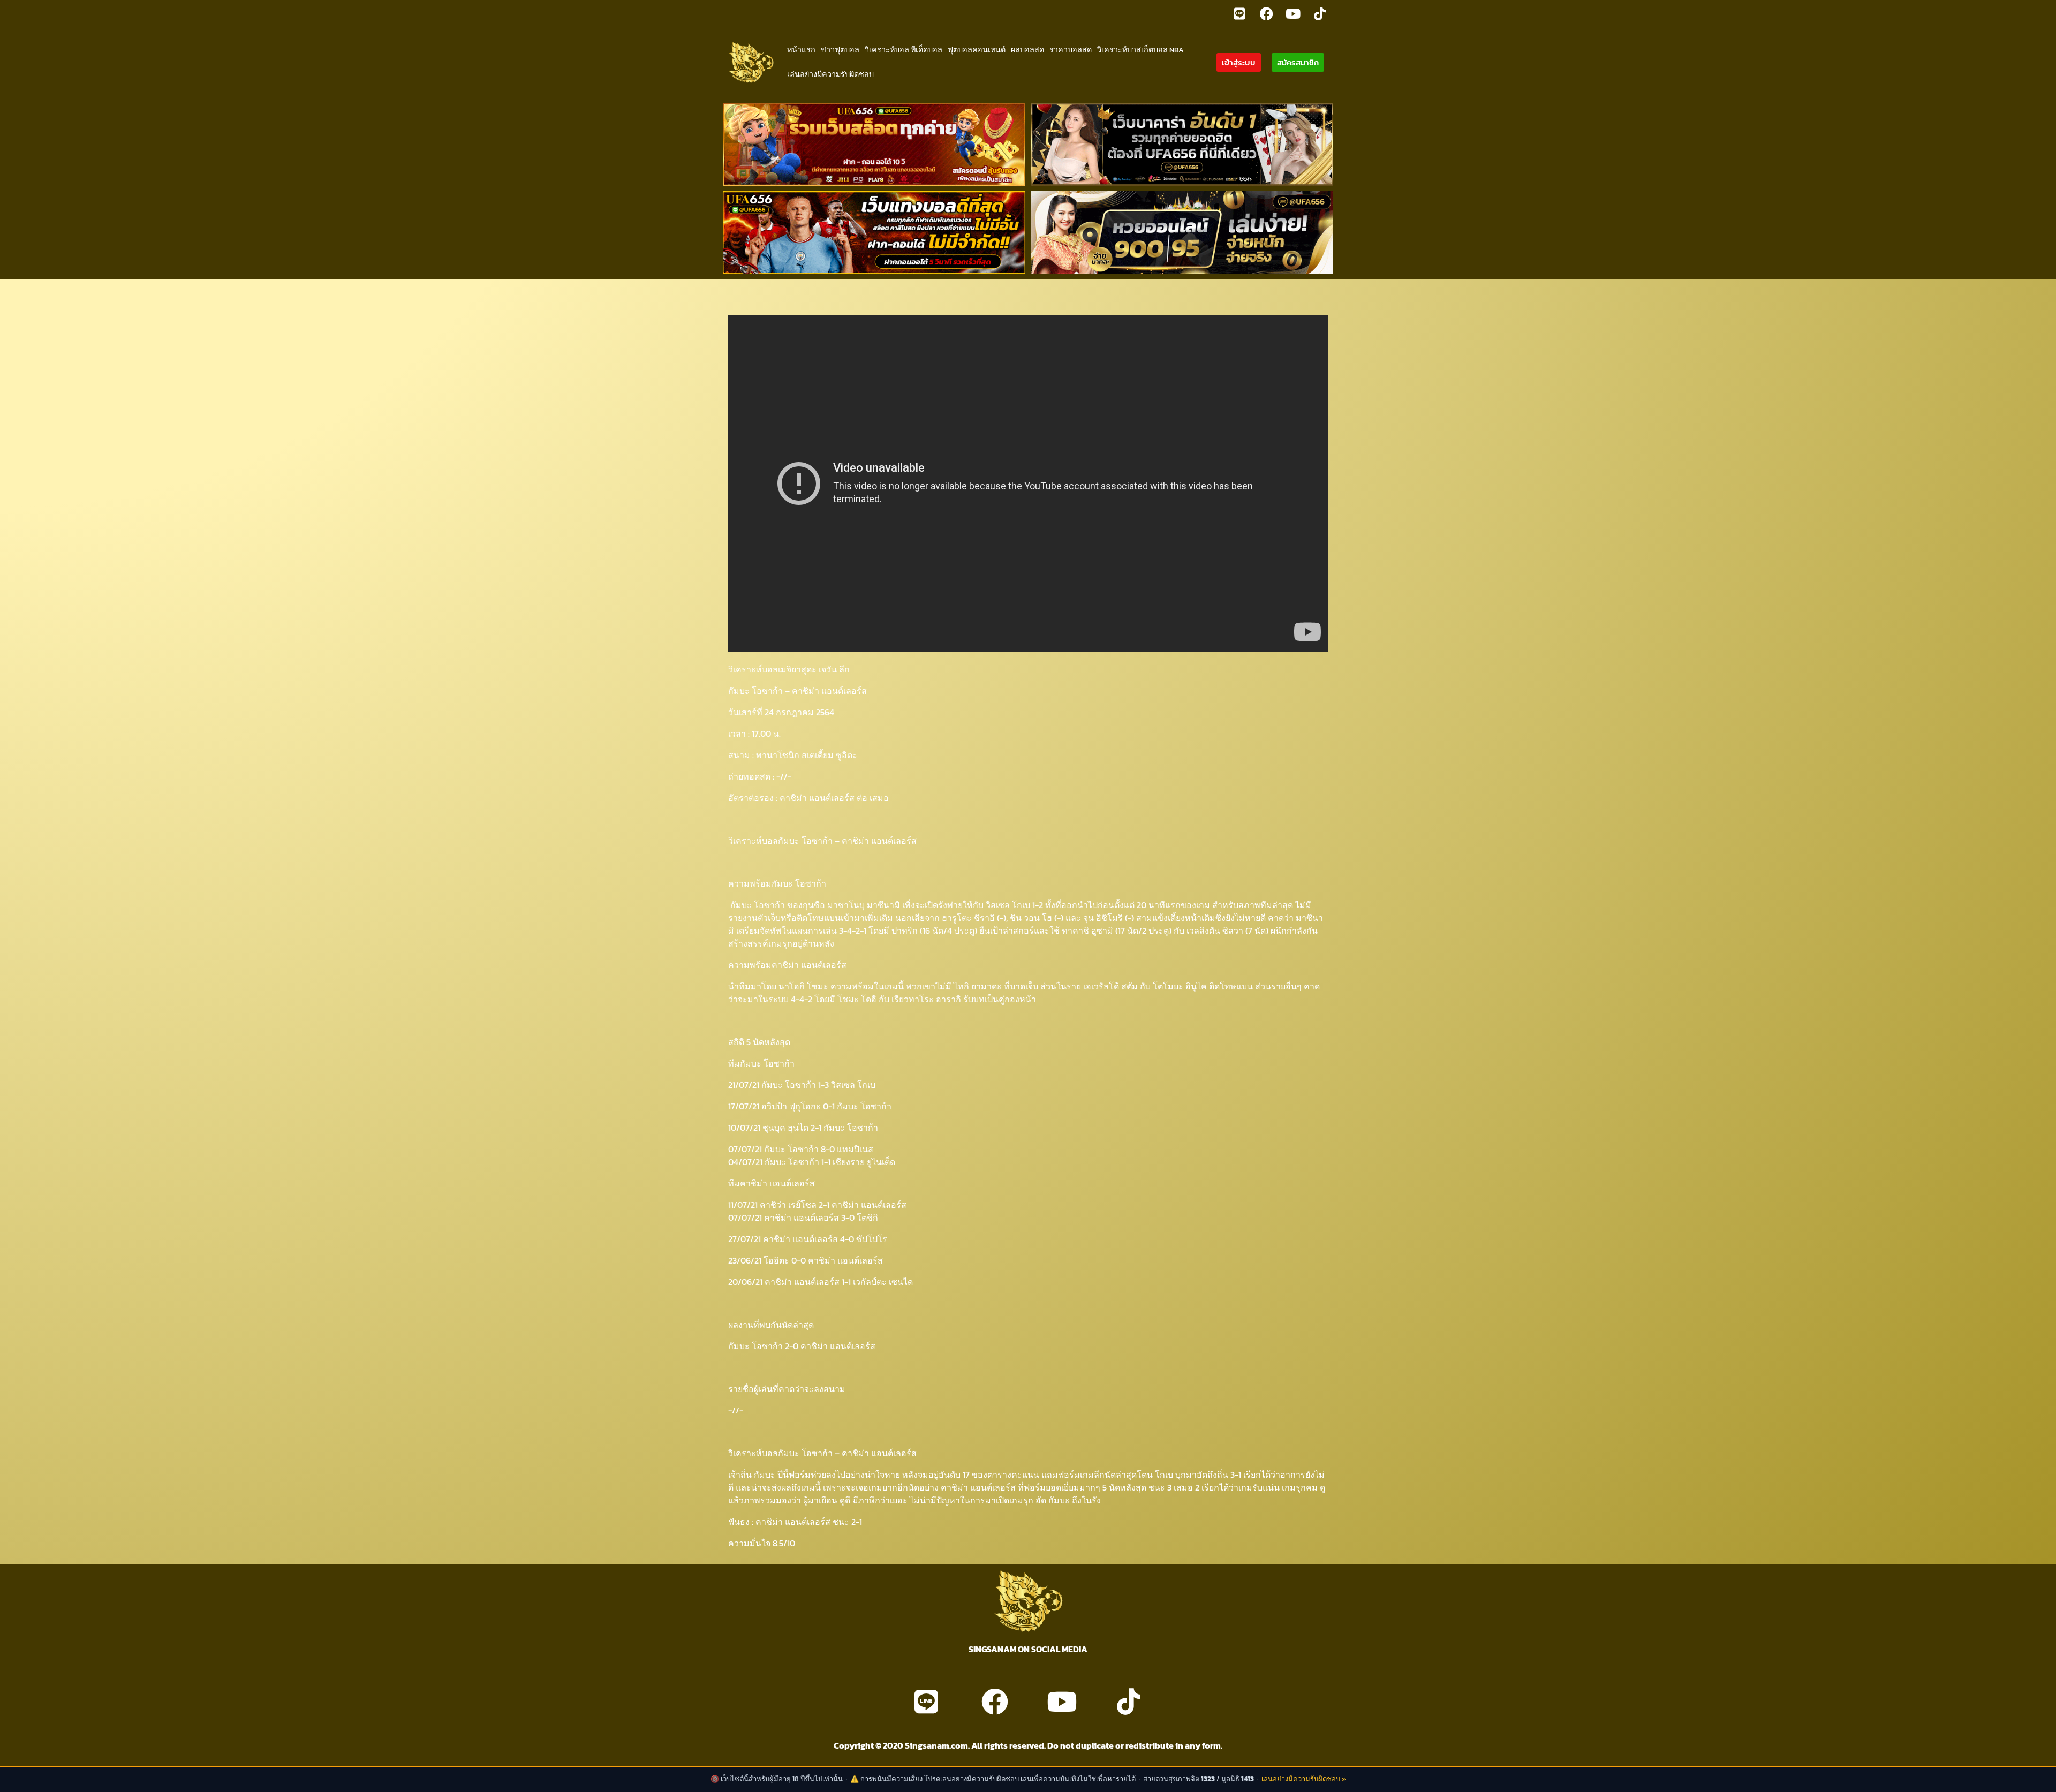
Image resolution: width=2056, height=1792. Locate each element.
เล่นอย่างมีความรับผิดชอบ (830, 74)
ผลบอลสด (1027, 50)
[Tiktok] (1320, 13)
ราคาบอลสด (1071, 50)
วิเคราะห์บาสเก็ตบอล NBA (1140, 50)
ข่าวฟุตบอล (840, 50)
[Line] (1239, 13)
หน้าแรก (801, 50)
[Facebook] (1266, 13)
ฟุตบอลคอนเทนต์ (977, 50)
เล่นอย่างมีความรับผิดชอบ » (1304, 1779)
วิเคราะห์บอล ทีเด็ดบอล (904, 50)
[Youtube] (1293, 13)
